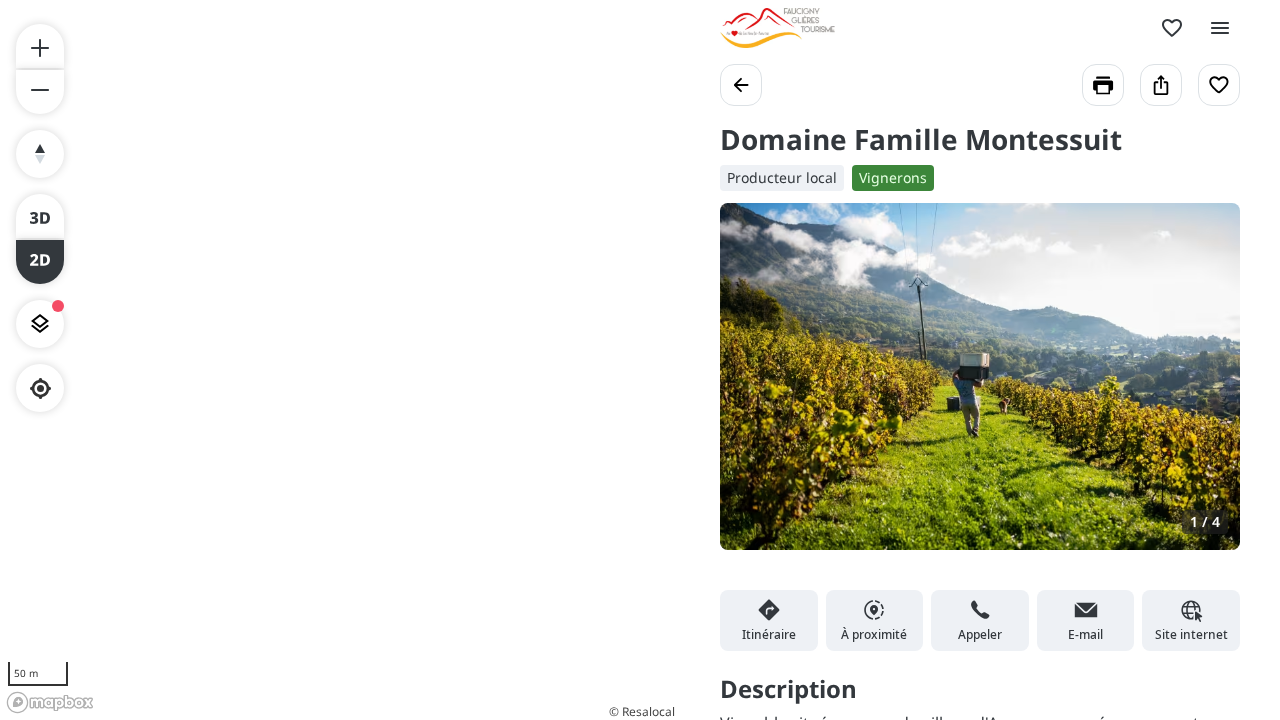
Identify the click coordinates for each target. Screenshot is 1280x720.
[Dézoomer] (40, 92)
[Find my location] (40, 388)
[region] (340, 360)
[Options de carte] (40, 324)
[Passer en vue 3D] (40, 216)
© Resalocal (642, 711)
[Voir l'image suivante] (1204, 388)
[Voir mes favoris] (1172, 28)
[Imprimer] (1103, 85)
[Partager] (1161, 85)
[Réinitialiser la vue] (40, 154)
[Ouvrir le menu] (1220, 28)
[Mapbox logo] (50, 702)
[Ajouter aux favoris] (1219, 85)
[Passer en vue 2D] (40, 262)
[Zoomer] (40, 46)
